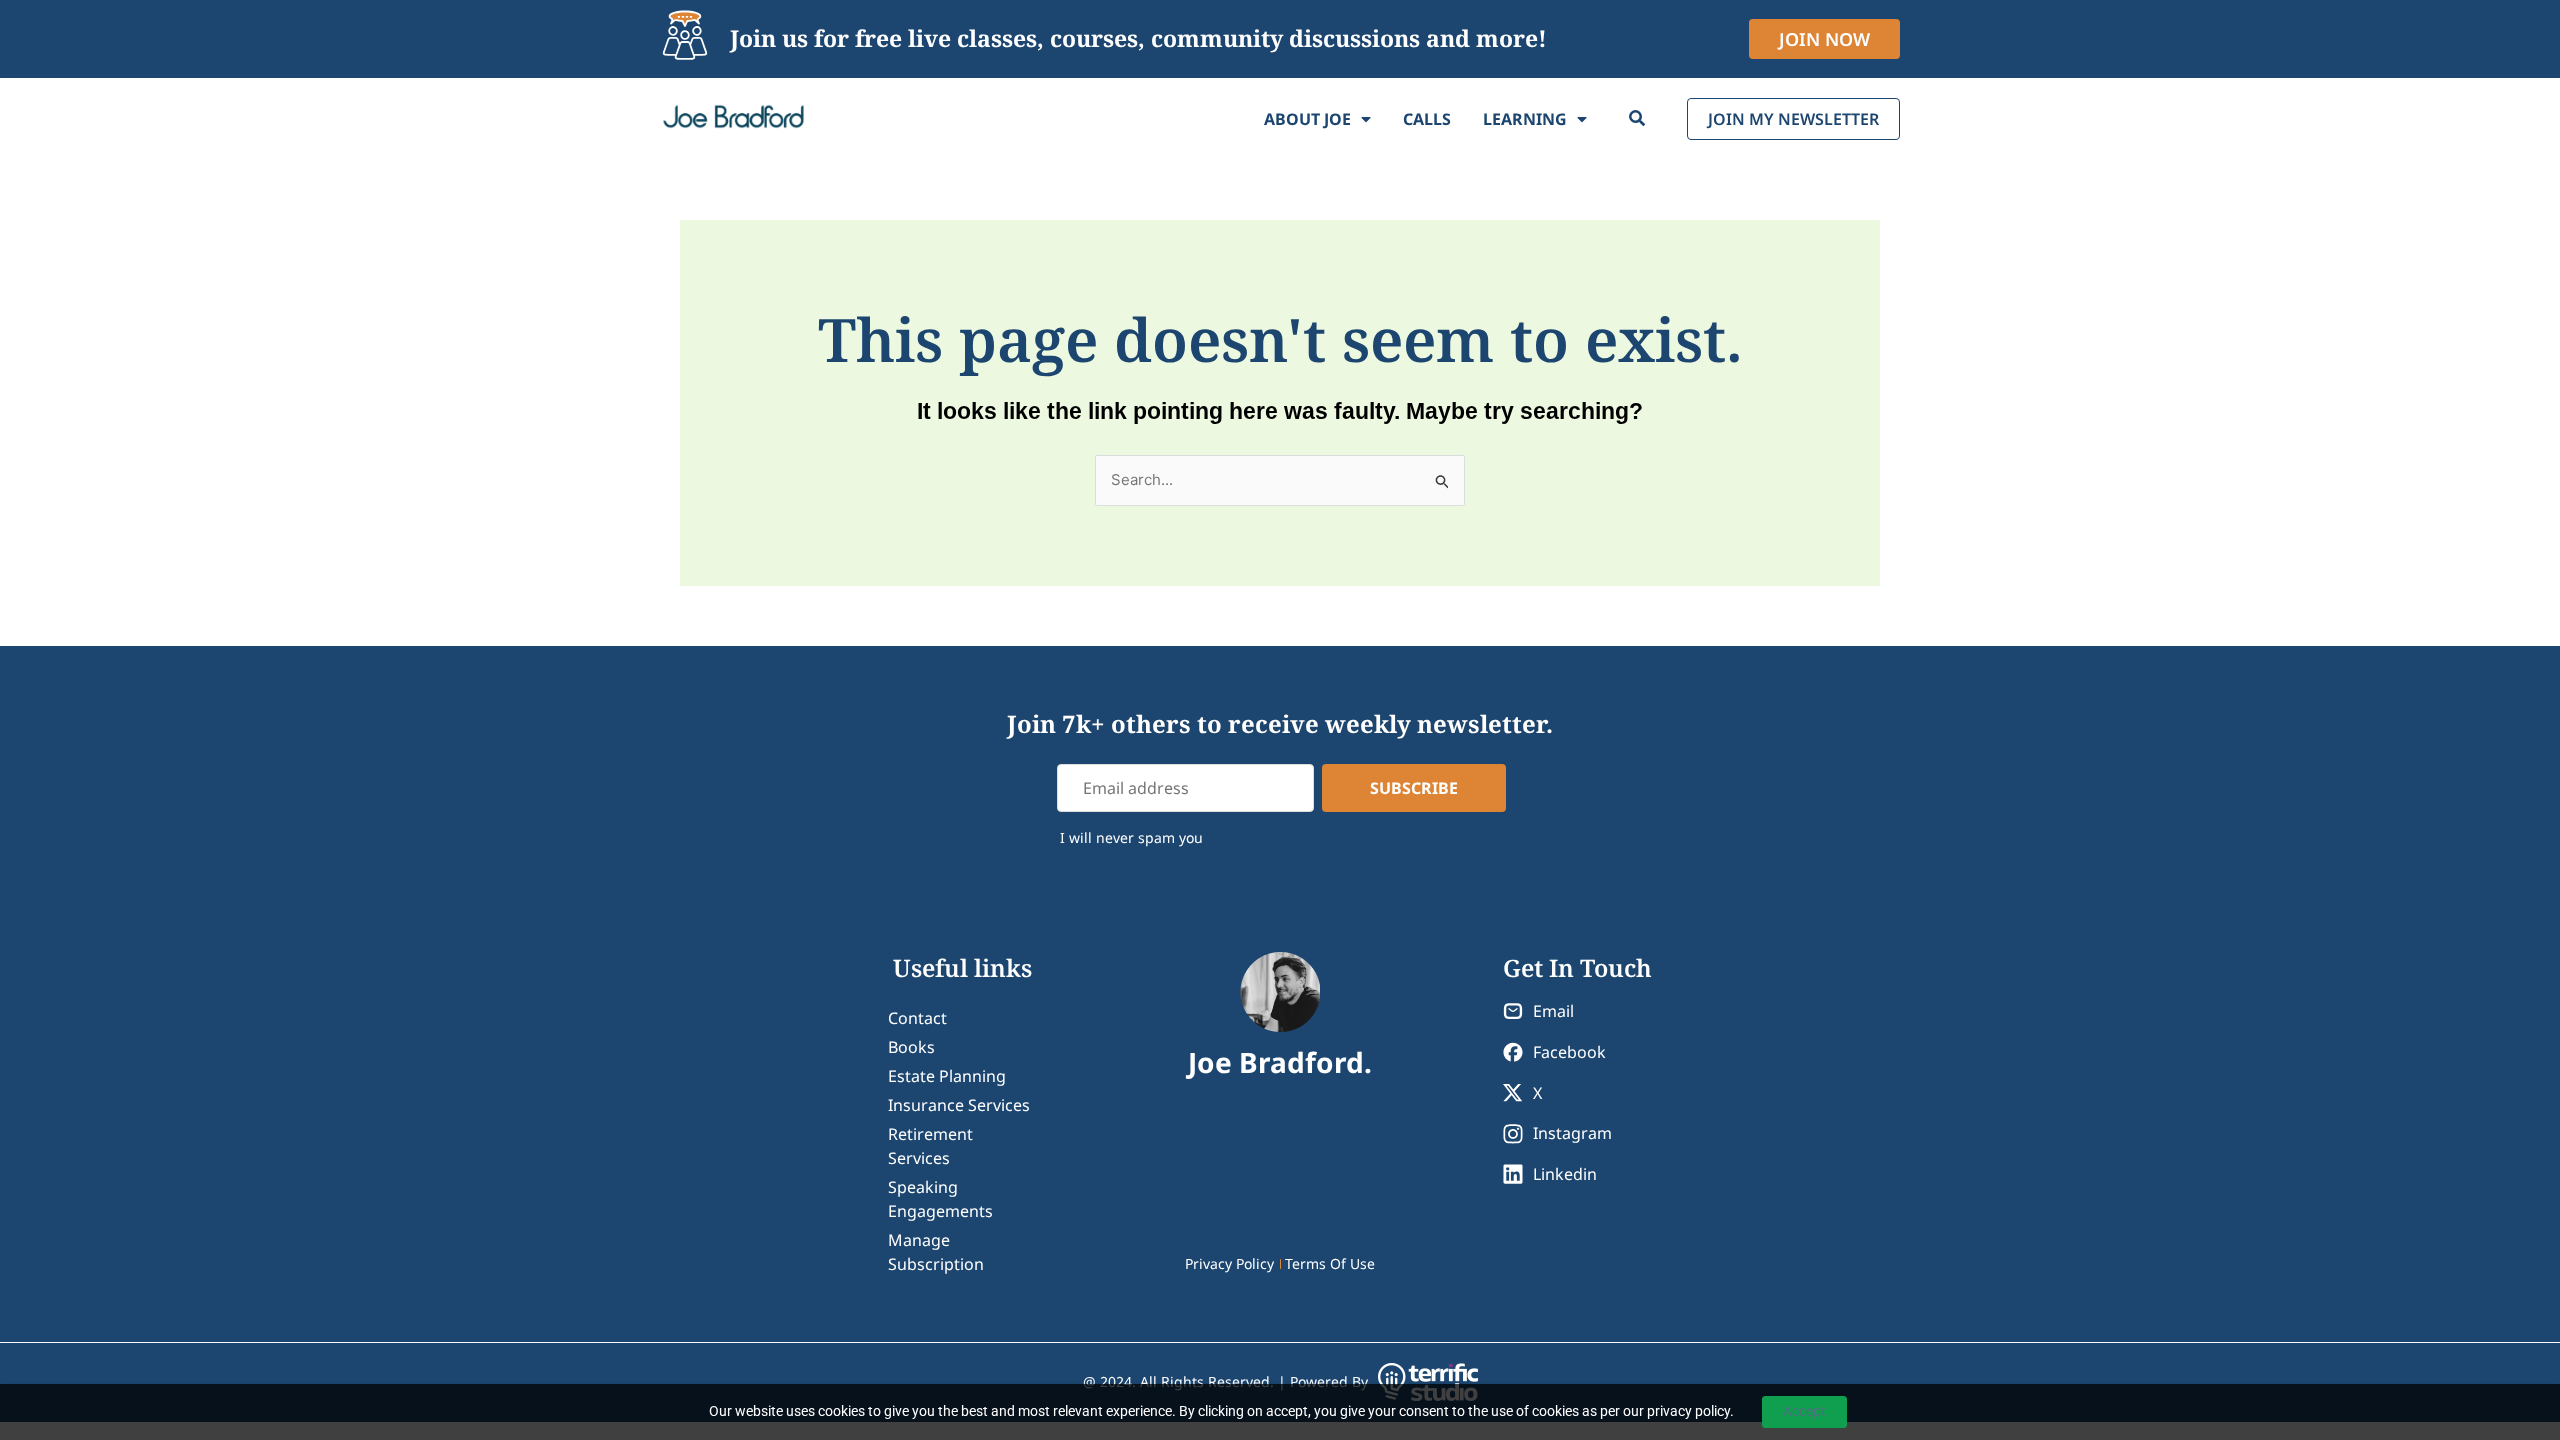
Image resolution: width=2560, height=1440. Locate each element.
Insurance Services (959, 1105)
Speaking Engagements (940, 1199)
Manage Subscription (936, 1252)
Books (911, 1047)
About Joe (1307, 119)
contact (917, 1018)
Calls (1427, 119)
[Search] (1637, 119)
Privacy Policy (1229, 1263)
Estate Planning (947, 1076)
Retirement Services (930, 1146)
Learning (1525, 119)
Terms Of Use (1330, 1263)
